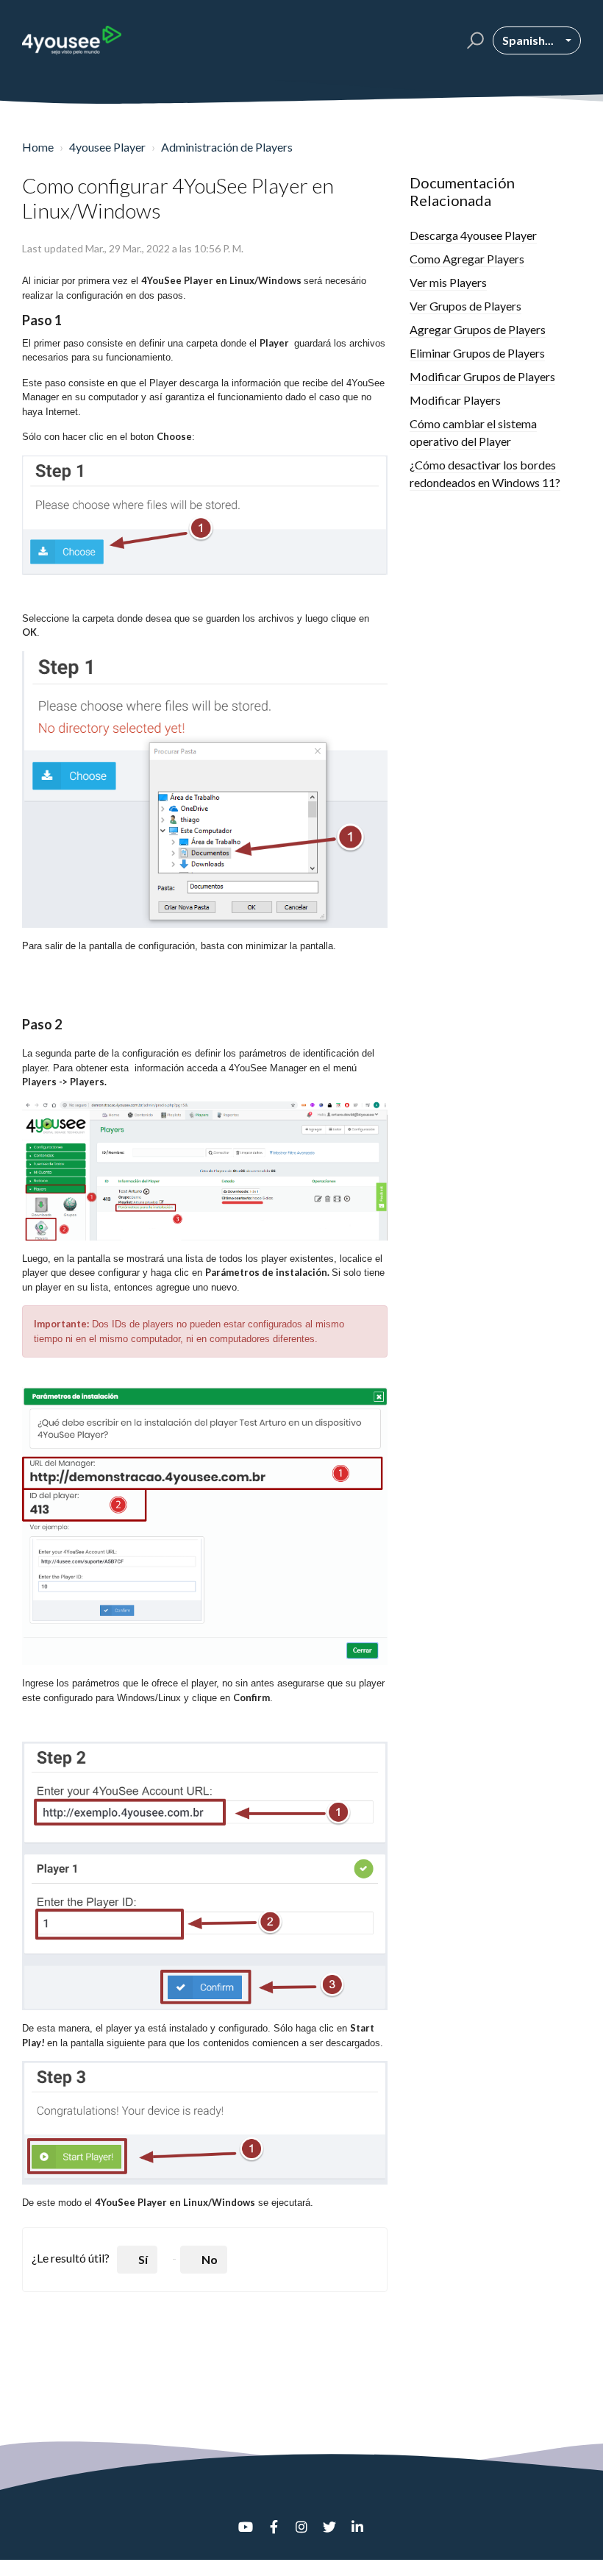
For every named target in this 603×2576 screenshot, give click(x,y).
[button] (473, 40)
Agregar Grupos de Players (478, 329)
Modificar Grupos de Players (482, 376)
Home (38, 147)
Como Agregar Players (467, 259)
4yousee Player (107, 147)
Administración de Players (227, 147)
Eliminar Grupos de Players (477, 353)
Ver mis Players (448, 282)
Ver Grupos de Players (465, 306)
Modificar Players (455, 400)
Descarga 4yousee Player (473, 235)
